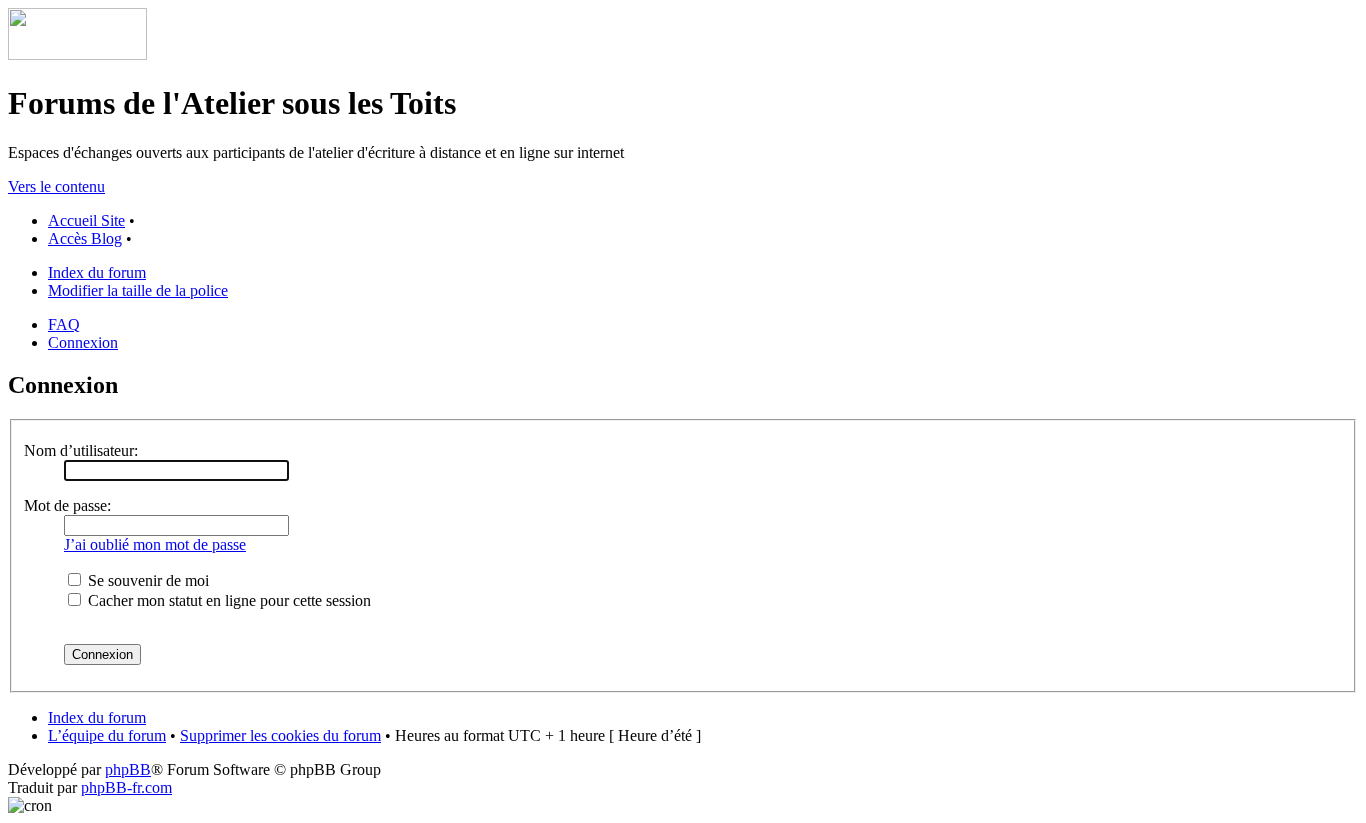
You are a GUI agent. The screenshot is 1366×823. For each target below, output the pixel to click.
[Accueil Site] (77, 54)
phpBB (128, 769)
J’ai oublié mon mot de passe (155, 544)
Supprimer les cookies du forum (280, 735)
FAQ (64, 324)
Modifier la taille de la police (138, 290)
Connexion (83, 342)
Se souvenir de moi (146, 580)
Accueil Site (86, 220)
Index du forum (97, 272)
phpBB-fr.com (126, 787)
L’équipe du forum (107, 735)
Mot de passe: (67, 505)
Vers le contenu (56, 186)
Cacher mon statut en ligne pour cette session (227, 600)
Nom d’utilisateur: (81, 450)
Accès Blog (85, 238)
